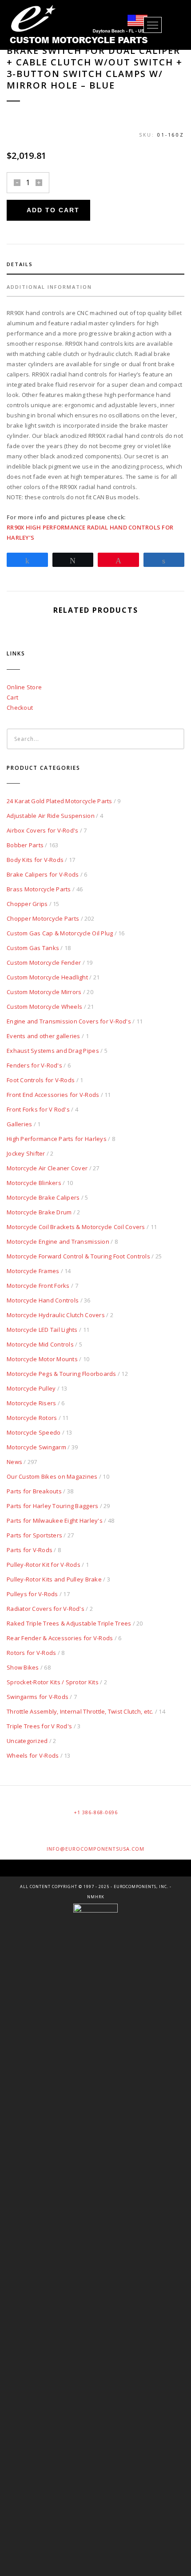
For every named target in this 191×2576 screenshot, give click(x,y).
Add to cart (53, 210)
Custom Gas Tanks (33, 948)
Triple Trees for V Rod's (39, 1726)
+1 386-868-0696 (96, 1812)
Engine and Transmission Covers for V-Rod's (69, 1021)
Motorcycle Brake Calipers (43, 1197)
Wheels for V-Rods (33, 1755)
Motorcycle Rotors (32, 1418)
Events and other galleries (44, 1036)
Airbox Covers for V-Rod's (43, 830)
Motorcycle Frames (33, 1271)
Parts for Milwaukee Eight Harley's (55, 1521)
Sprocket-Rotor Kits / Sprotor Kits (53, 1682)
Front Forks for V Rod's (38, 1109)
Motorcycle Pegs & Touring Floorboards (62, 1374)
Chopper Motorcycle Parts (43, 918)
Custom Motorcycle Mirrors (44, 992)
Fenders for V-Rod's (34, 1065)
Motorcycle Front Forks (38, 1286)
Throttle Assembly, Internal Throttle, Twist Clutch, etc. (80, 1711)
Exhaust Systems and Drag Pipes (53, 1051)
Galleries (19, 1124)
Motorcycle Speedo (34, 1432)
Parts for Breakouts (34, 1491)
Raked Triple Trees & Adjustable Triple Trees (69, 1623)
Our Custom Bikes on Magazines (52, 1476)
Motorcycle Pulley (31, 1388)
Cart (12, 697)
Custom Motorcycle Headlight (47, 977)
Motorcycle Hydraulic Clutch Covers (56, 1315)
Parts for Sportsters (34, 1535)
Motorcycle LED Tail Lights (42, 1330)
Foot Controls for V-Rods (41, 1080)
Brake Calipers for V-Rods (43, 874)
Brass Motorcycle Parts (39, 889)
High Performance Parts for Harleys (57, 1139)
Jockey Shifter (26, 1153)
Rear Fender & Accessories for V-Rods (60, 1638)
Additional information (49, 287)
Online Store (24, 687)
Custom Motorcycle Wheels (44, 1007)
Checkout (20, 708)
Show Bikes (23, 1667)
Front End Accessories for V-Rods (53, 1095)
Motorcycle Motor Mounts (42, 1359)
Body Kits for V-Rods (35, 860)
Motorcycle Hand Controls (43, 1300)
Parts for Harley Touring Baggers (52, 1506)
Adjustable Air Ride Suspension (51, 816)
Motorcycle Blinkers (34, 1183)
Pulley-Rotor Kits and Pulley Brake (54, 1579)
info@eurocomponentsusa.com (95, 1849)
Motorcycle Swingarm (36, 1447)
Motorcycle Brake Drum (39, 1212)
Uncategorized (27, 1741)
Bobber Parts (25, 845)
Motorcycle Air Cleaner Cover (47, 1168)
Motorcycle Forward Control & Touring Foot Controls (78, 1256)
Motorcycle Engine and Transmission (58, 1241)
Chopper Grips (27, 904)
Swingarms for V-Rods (38, 1697)
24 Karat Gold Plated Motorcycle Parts (60, 801)
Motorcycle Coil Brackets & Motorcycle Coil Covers (76, 1227)
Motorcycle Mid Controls (40, 1344)
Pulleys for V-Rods (32, 1594)
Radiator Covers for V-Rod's (46, 1609)
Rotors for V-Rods (31, 1653)
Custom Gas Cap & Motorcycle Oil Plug (60, 933)
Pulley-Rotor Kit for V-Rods (44, 1565)
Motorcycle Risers (31, 1403)
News (14, 1462)
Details (20, 264)
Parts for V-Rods (30, 1550)
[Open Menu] (153, 25)
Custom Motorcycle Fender (44, 962)
